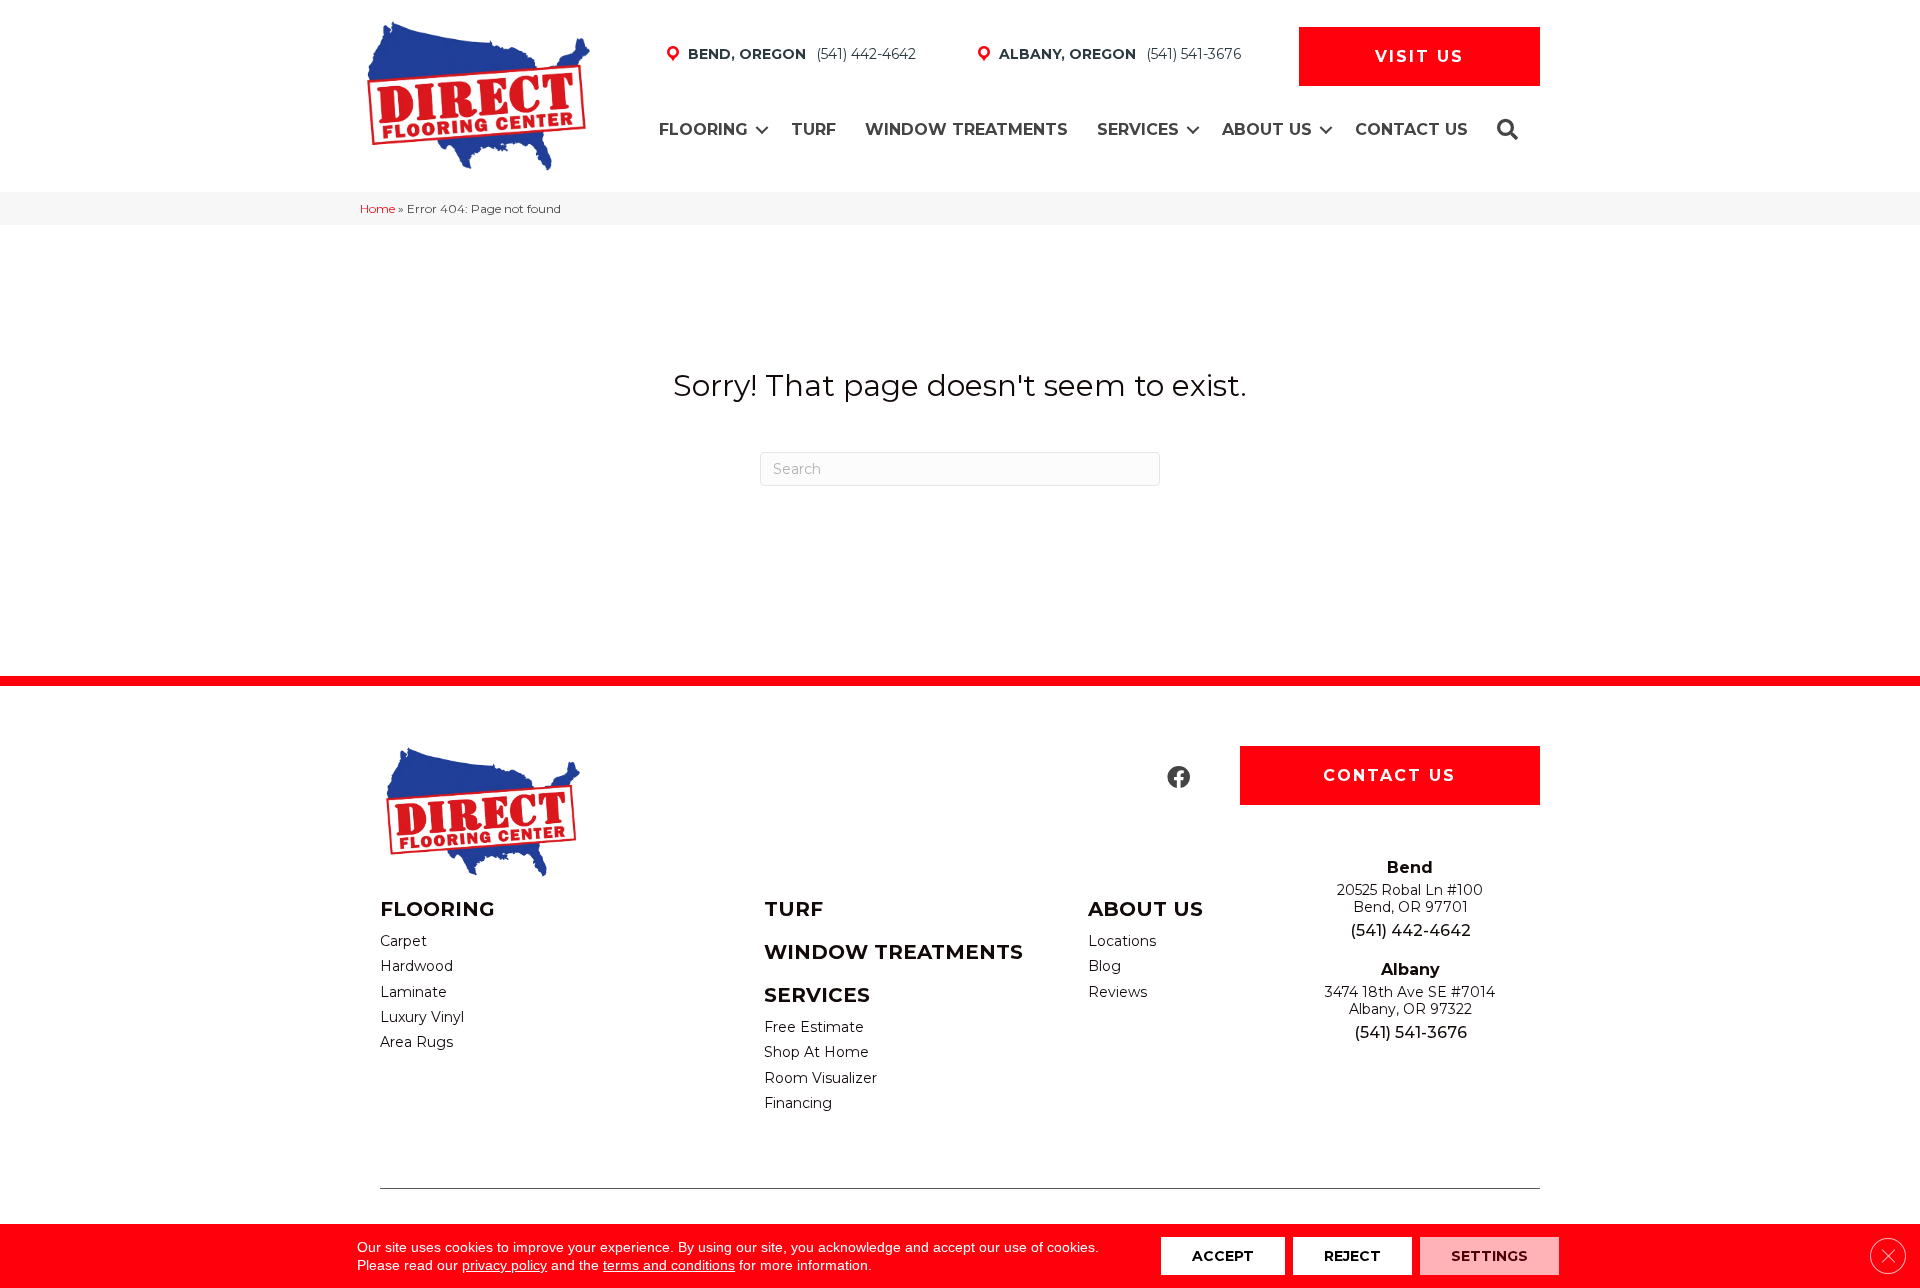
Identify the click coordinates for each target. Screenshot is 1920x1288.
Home (377, 208)
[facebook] (1178, 778)
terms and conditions (669, 1265)
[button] (762, 130)
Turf (813, 129)
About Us (1267, 129)
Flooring (703, 129)
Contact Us (1411, 129)
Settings (1489, 1256)
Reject (1352, 1256)
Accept (1223, 1256)
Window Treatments (966, 129)
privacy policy (504, 1265)
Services (1138, 129)
